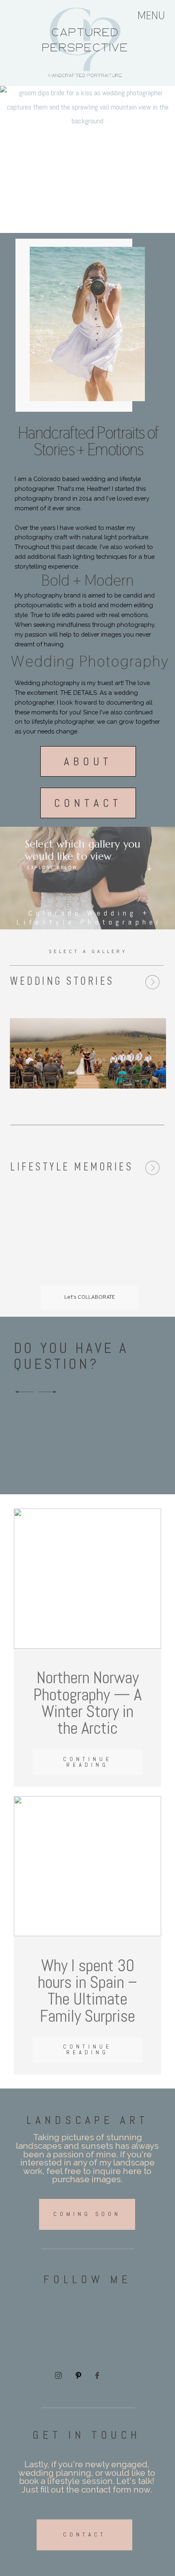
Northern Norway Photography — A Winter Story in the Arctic (87, 1703)
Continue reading (87, 1762)
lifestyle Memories (72, 1167)
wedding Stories (62, 981)
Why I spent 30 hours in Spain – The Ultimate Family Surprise (87, 1991)
